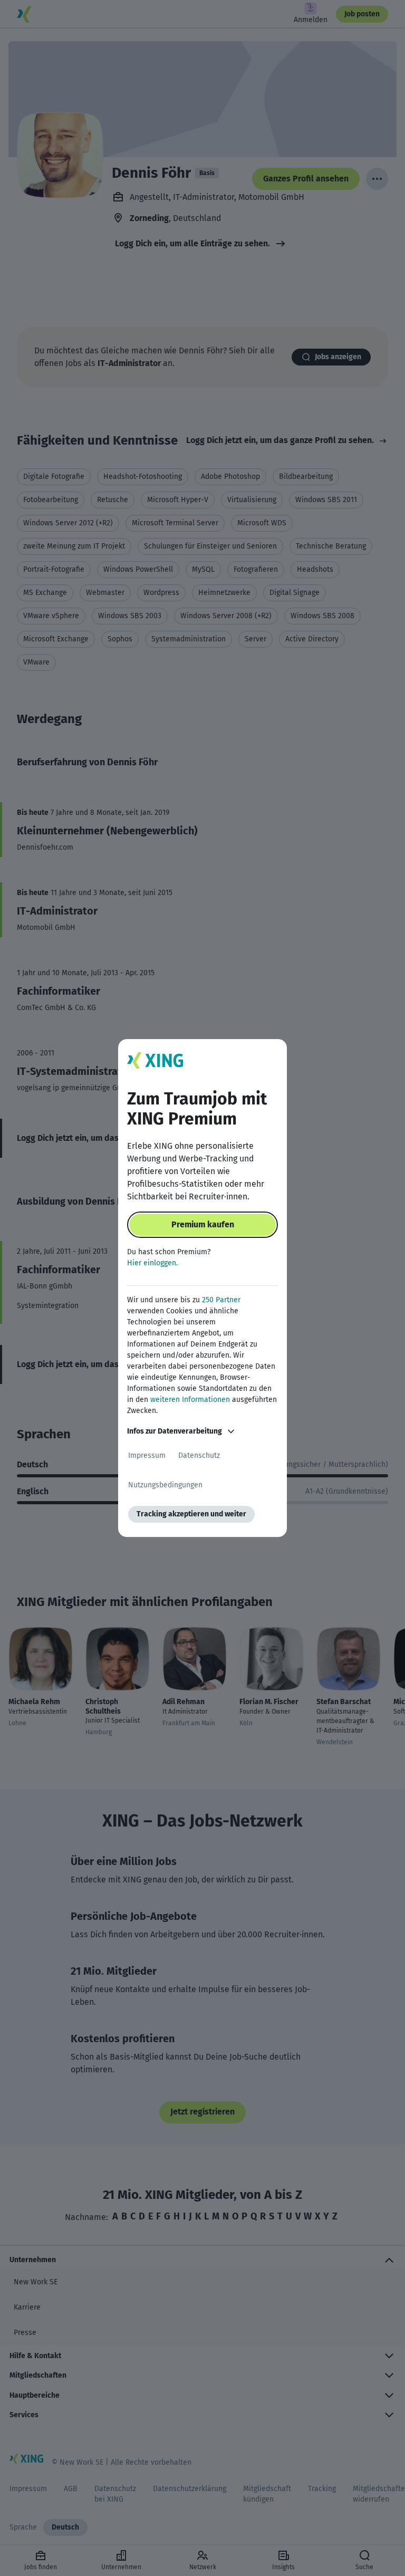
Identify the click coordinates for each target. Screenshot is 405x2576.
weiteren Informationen (190, 1400)
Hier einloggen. (152, 1263)
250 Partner (221, 1300)
